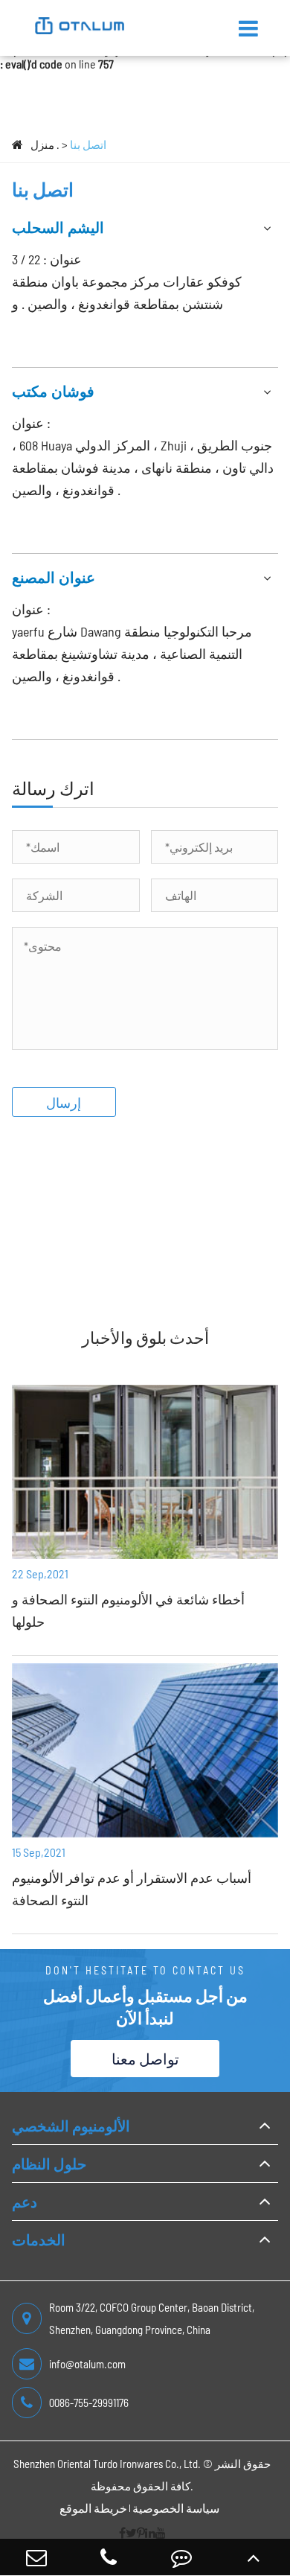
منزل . (45, 144)
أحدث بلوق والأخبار (145, 1337)
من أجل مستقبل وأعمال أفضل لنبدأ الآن (145, 2006)
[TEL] (109, 2557)
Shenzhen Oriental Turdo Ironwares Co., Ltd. (107, 2464)
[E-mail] (36, 2557)
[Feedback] (181, 2557)
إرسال (64, 1103)
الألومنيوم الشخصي (71, 2126)
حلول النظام (49, 2164)
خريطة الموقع (93, 2508)
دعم (25, 2202)
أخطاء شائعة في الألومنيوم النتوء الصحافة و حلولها (128, 1610)
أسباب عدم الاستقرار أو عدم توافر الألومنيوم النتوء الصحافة (132, 1889)
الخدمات (39, 2239)
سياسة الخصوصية (176, 2508)
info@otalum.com (87, 2364)
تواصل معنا (145, 2059)
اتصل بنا (88, 144)
